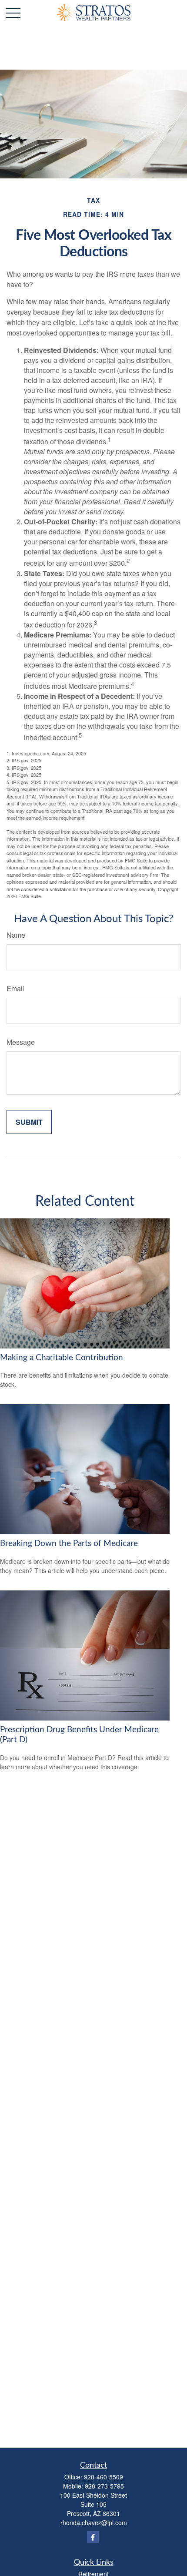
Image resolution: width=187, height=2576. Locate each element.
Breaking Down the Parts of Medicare (69, 1544)
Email (15, 988)
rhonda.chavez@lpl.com (94, 2522)
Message (21, 1042)
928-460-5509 (104, 2477)
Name (16, 935)
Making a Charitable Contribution (62, 1358)
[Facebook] (93, 2537)
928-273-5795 (104, 2486)
